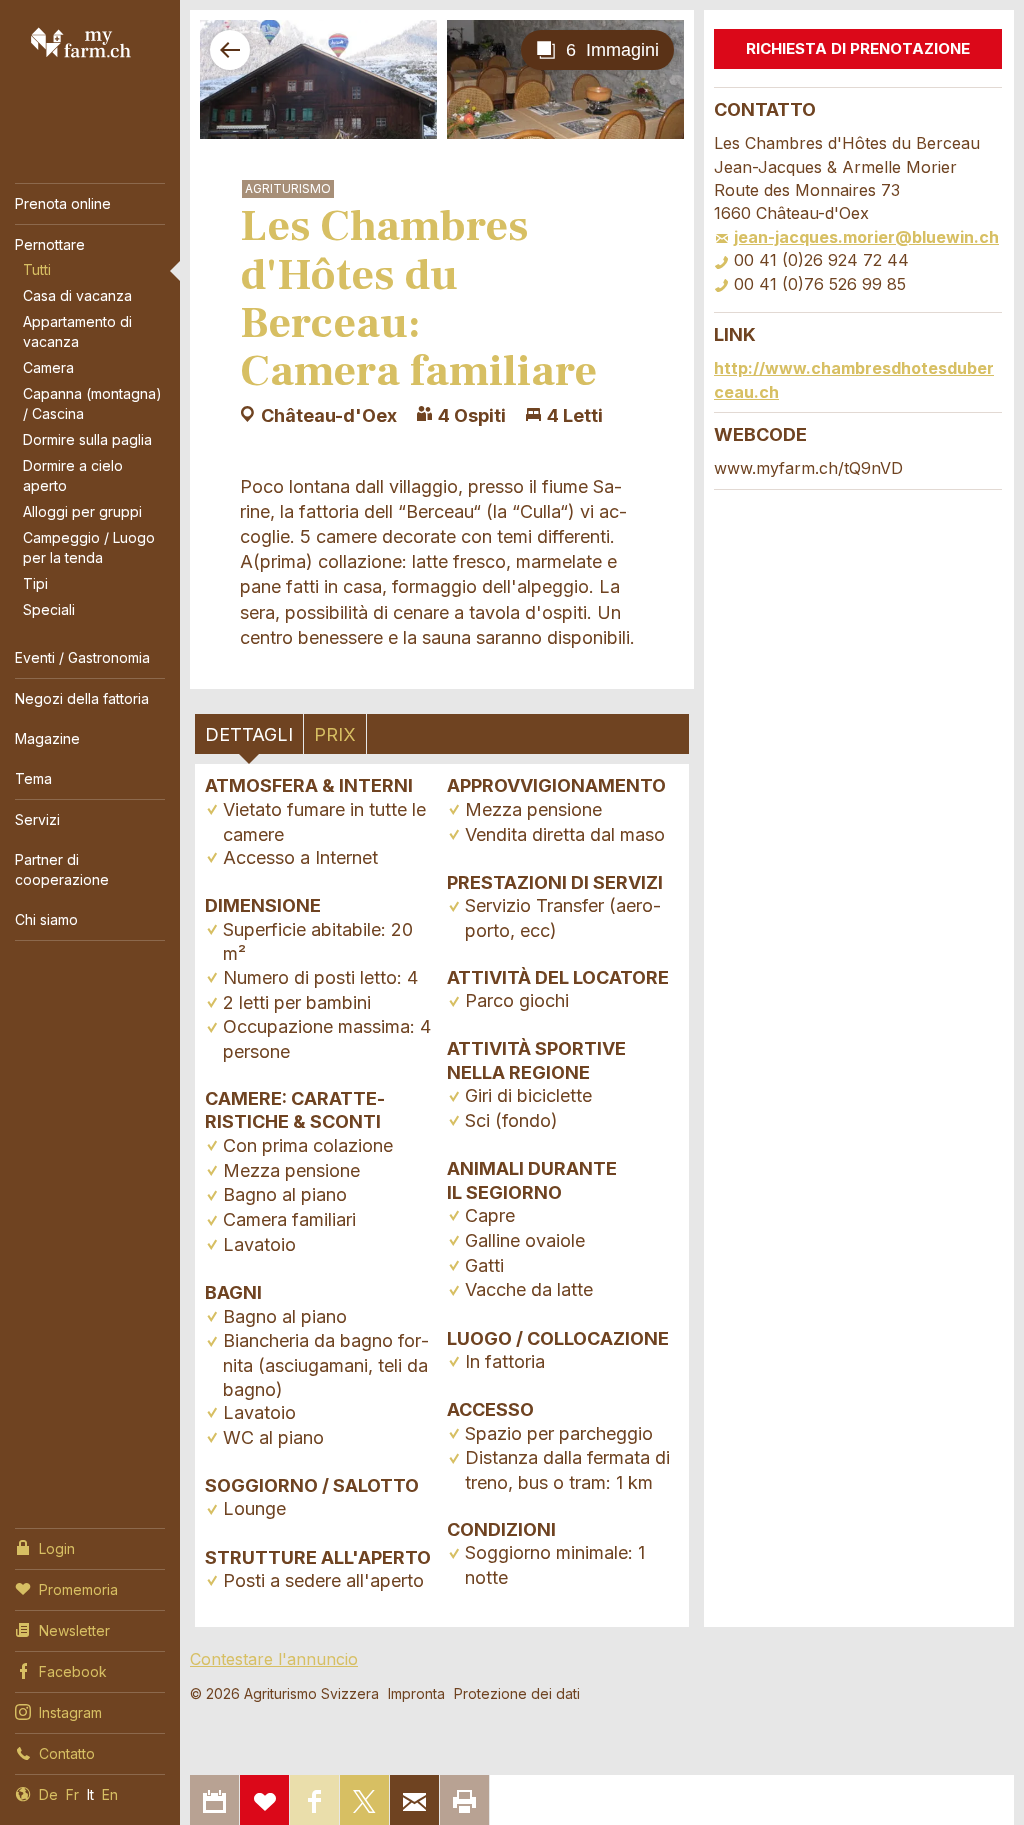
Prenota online (63, 203)
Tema (33, 778)
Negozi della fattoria (82, 698)
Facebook (73, 1671)
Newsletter (74, 1630)
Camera (48, 367)
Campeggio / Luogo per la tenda (89, 547)
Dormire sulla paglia (87, 439)
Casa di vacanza (77, 295)
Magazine (47, 738)
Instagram (70, 1712)
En (110, 1794)
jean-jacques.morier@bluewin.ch (866, 237)
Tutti (37, 269)
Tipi (35, 583)
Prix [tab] (335, 734)
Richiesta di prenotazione (858, 48)
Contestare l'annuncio (274, 1659)
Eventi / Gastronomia (82, 657)
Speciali (49, 609)
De (48, 1794)
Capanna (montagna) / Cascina (92, 403)
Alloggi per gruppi (82, 511)
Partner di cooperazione (62, 869)
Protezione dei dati (517, 1693)
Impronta (416, 1693)
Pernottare (50, 244)
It (90, 1794)
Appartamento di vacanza (77, 331)
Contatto (67, 1753)
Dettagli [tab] (249, 734)
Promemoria (78, 1589)
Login (57, 1548)
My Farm (81, 42)
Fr (72, 1794)
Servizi (37, 819)
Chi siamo (46, 919)
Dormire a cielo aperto (73, 475)
